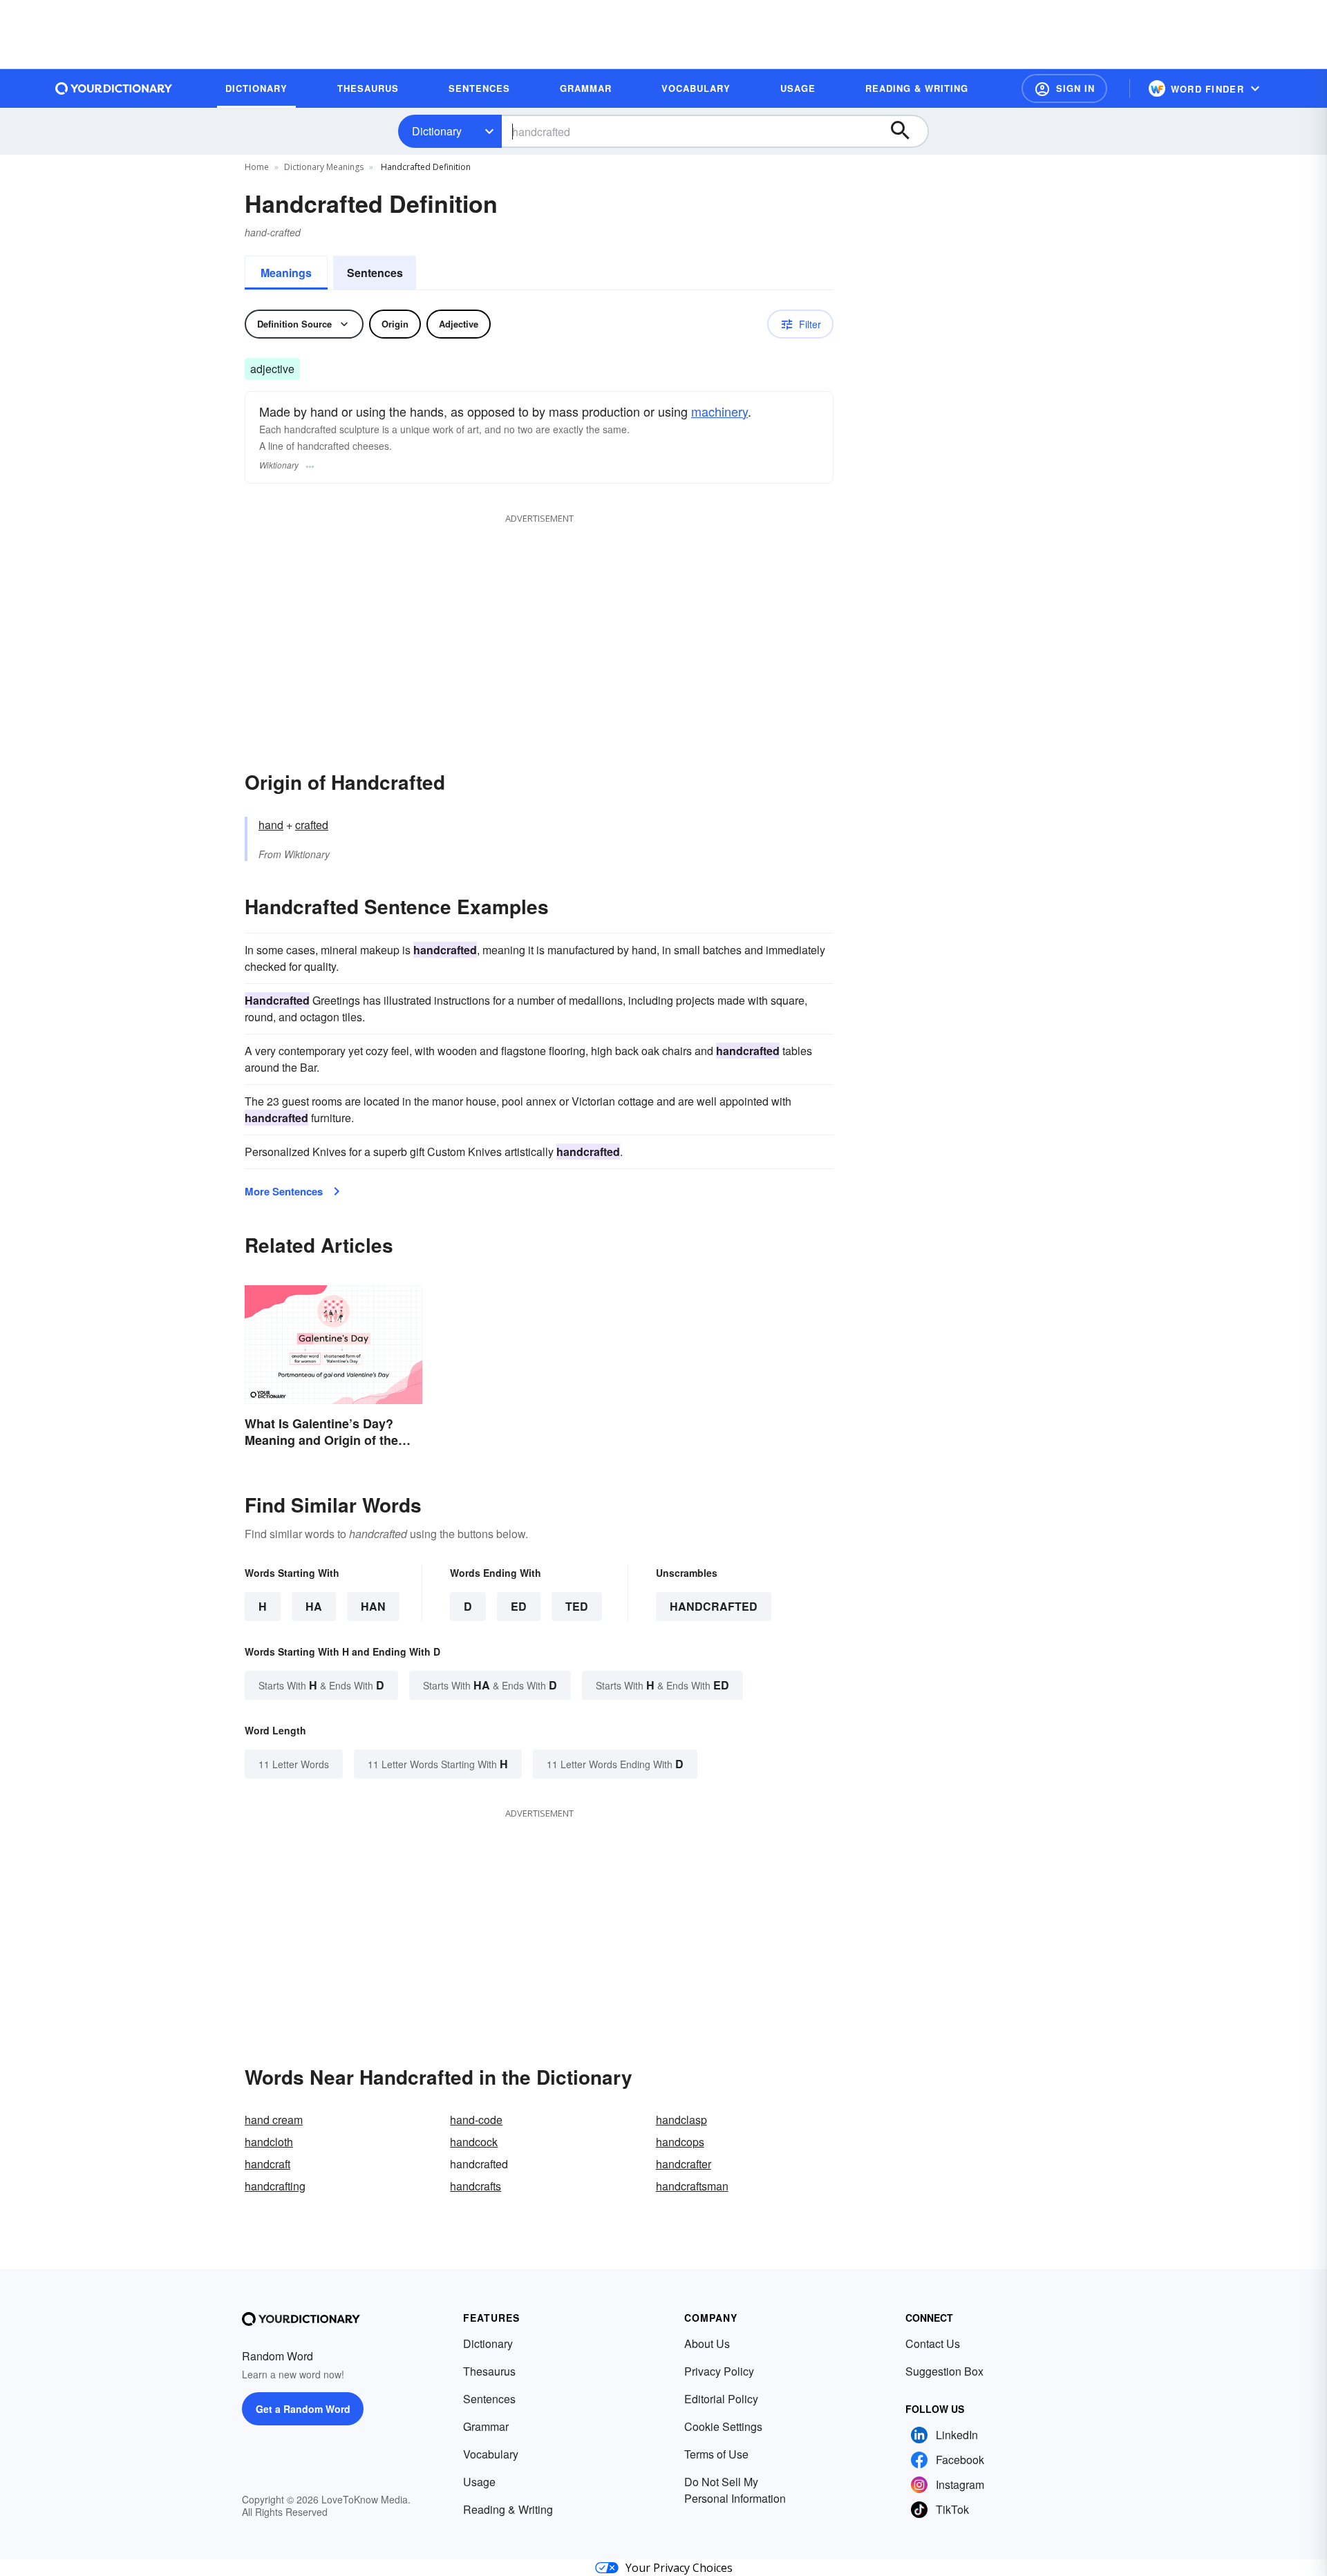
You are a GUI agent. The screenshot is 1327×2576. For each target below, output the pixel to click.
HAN (373, 1606)
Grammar (486, 2426)
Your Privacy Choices (679, 2568)
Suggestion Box (944, 2371)
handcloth (269, 2142)
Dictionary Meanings (324, 167)
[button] (1064, 88)
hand (271, 825)
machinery (719, 411)
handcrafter (684, 2164)
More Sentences (284, 1191)
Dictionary (437, 131)
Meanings (286, 273)
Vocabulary (491, 2454)
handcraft (267, 2164)
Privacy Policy (719, 2371)
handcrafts (476, 2186)
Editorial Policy (721, 2399)
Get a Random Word (303, 2409)
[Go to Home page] (114, 88)
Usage (479, 2482)
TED (577, 1606)
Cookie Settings (723, 2426)
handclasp (681, 2120)
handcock (474, 2142)
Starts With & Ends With (321, 1685)
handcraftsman (692, 2186)
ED (519, 1606)
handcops (680, 2142)
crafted (312, 825)
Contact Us (933, 2343)
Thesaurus (489, 2371)
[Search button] (907, 131)
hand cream (274, 2120)
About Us (707, 2343)
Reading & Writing (508, 2509)
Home (257, 167)
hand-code (476, 2120)
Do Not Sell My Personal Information (735, 2490)
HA (314, 1606)
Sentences (375, 273)
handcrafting (275, 2186)
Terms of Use (716, 2454)
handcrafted (714, 1606)
